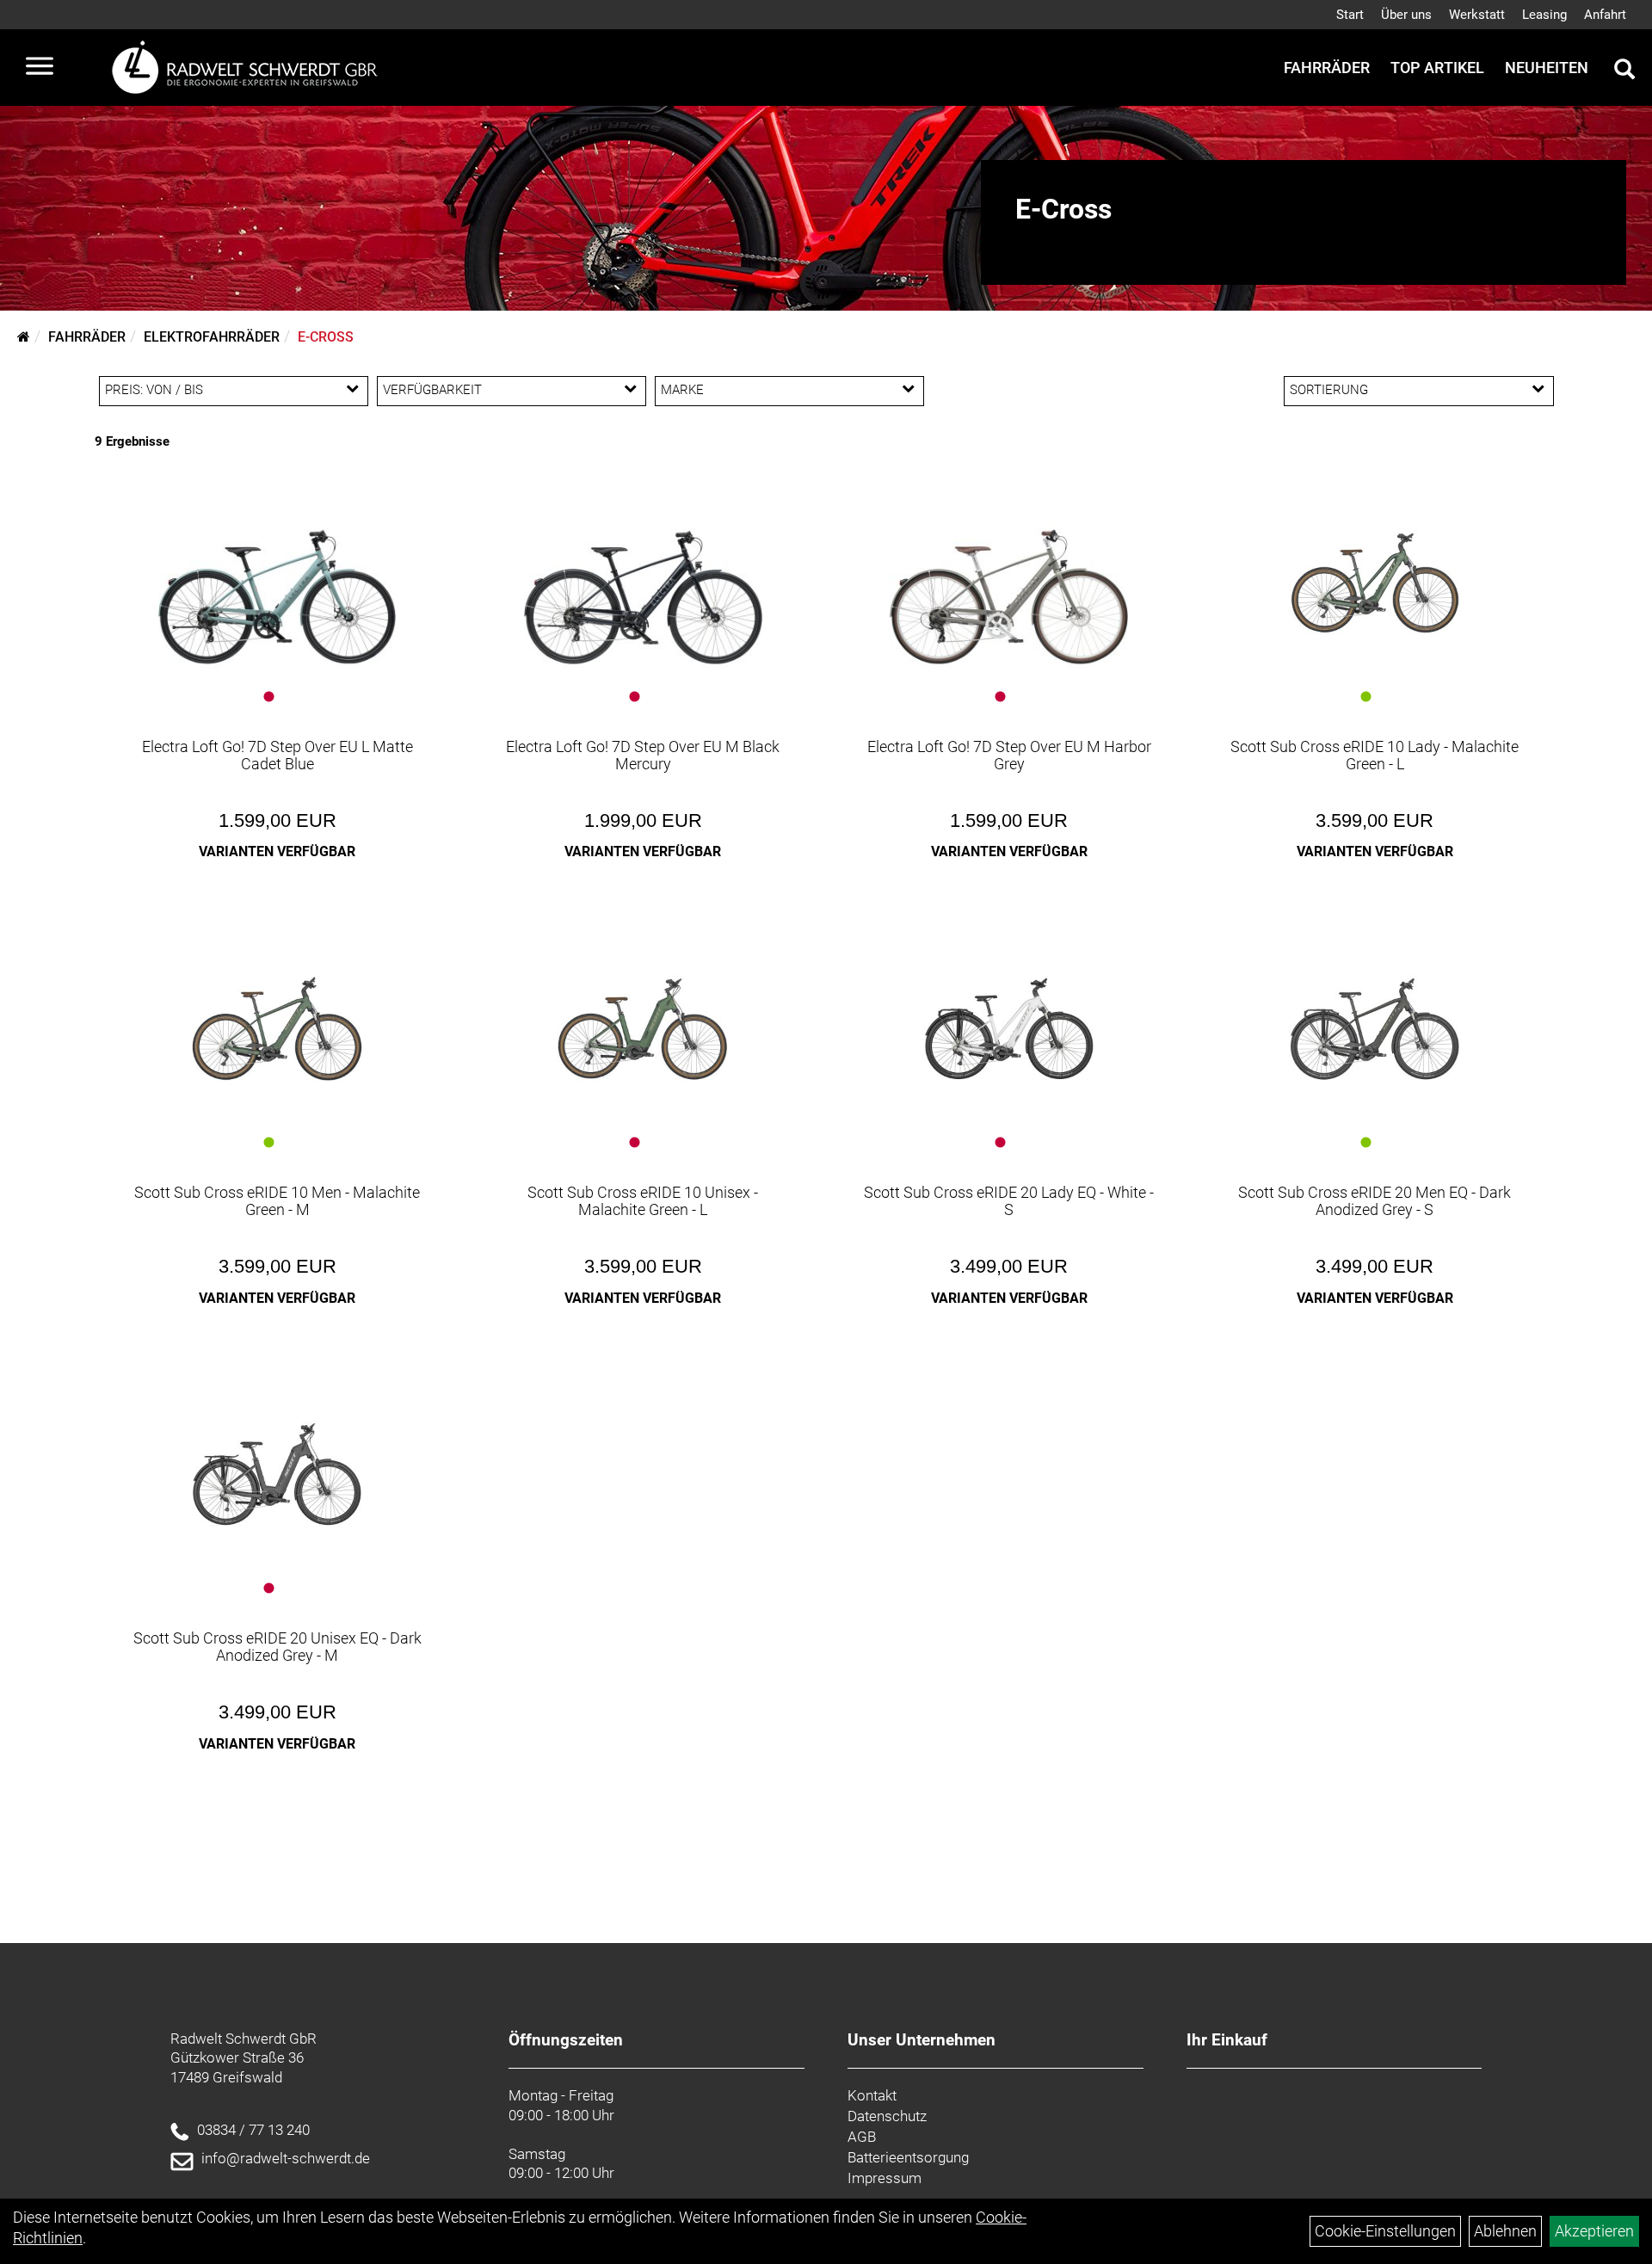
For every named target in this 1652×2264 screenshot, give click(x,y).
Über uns (1406, 15)
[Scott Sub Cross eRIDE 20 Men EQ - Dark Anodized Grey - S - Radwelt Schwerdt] (1375, 1029)
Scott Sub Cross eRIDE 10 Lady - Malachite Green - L (1375, 755)
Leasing (1544, 15)
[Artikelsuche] (1624, 71)
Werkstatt (1477, 15)
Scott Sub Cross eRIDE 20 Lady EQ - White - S (1009, 1201)
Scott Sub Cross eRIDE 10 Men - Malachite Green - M (277, 1201)
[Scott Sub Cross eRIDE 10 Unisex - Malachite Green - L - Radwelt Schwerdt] (643, 1029)
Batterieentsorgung (908, 2157)
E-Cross (326, 337)
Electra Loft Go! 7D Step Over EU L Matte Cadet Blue (277, 755)
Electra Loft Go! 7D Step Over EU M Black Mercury (643, 755)
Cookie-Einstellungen (1385, 2231)
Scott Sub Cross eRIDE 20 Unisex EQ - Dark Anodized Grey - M (277, 1647)
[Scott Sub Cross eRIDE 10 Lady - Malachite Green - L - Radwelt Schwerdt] (1375, 583)
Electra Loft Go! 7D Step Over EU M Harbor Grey (1009, 755)
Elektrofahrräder (212, 337)
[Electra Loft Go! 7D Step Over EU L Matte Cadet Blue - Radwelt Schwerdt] (277, 583)
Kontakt (872, 2095)
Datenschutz (887, 2116)
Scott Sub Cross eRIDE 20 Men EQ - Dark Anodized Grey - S (1375, 1201)
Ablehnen (1505, 2231)
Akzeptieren (1594, 2231)
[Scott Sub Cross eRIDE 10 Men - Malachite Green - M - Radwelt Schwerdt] (277, 1029)
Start (1350, 15)
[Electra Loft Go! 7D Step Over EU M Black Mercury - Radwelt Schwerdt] (643, 583)
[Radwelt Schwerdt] (251, 68)
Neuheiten (1547, 68)
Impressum (885, 2178)
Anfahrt (1605, 15)
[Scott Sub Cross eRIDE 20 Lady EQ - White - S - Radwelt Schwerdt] (1009, 1029)
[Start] (24, 337)
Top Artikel (1437, 68)
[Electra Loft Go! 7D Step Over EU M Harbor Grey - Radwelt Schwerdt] (1009, 583)
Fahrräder (1327, 68)
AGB (862, 2137)
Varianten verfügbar (277, 851)
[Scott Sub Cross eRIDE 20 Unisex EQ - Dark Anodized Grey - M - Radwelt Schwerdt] (277, 1475)
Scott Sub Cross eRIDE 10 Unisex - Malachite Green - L (643, 1201)
